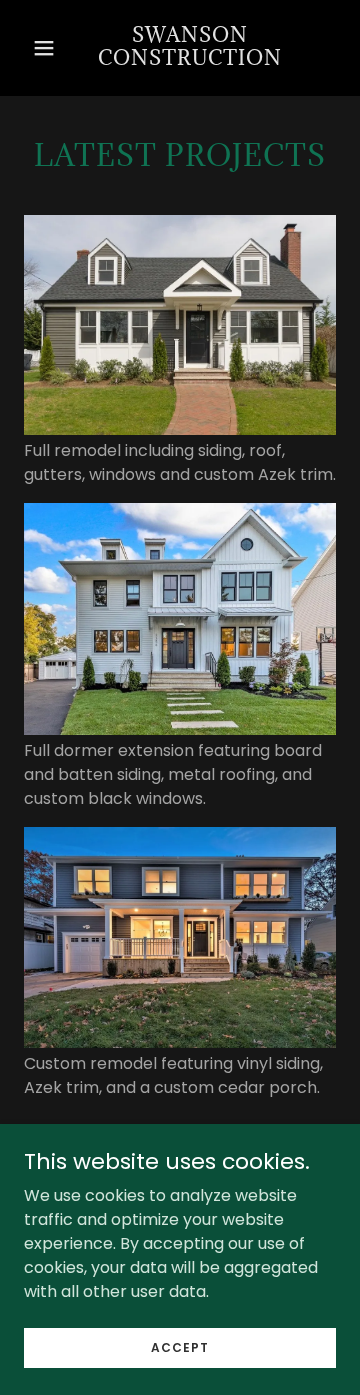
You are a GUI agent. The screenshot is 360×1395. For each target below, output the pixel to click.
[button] (44, 48)
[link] (190, 48)
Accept (180, 1346)
